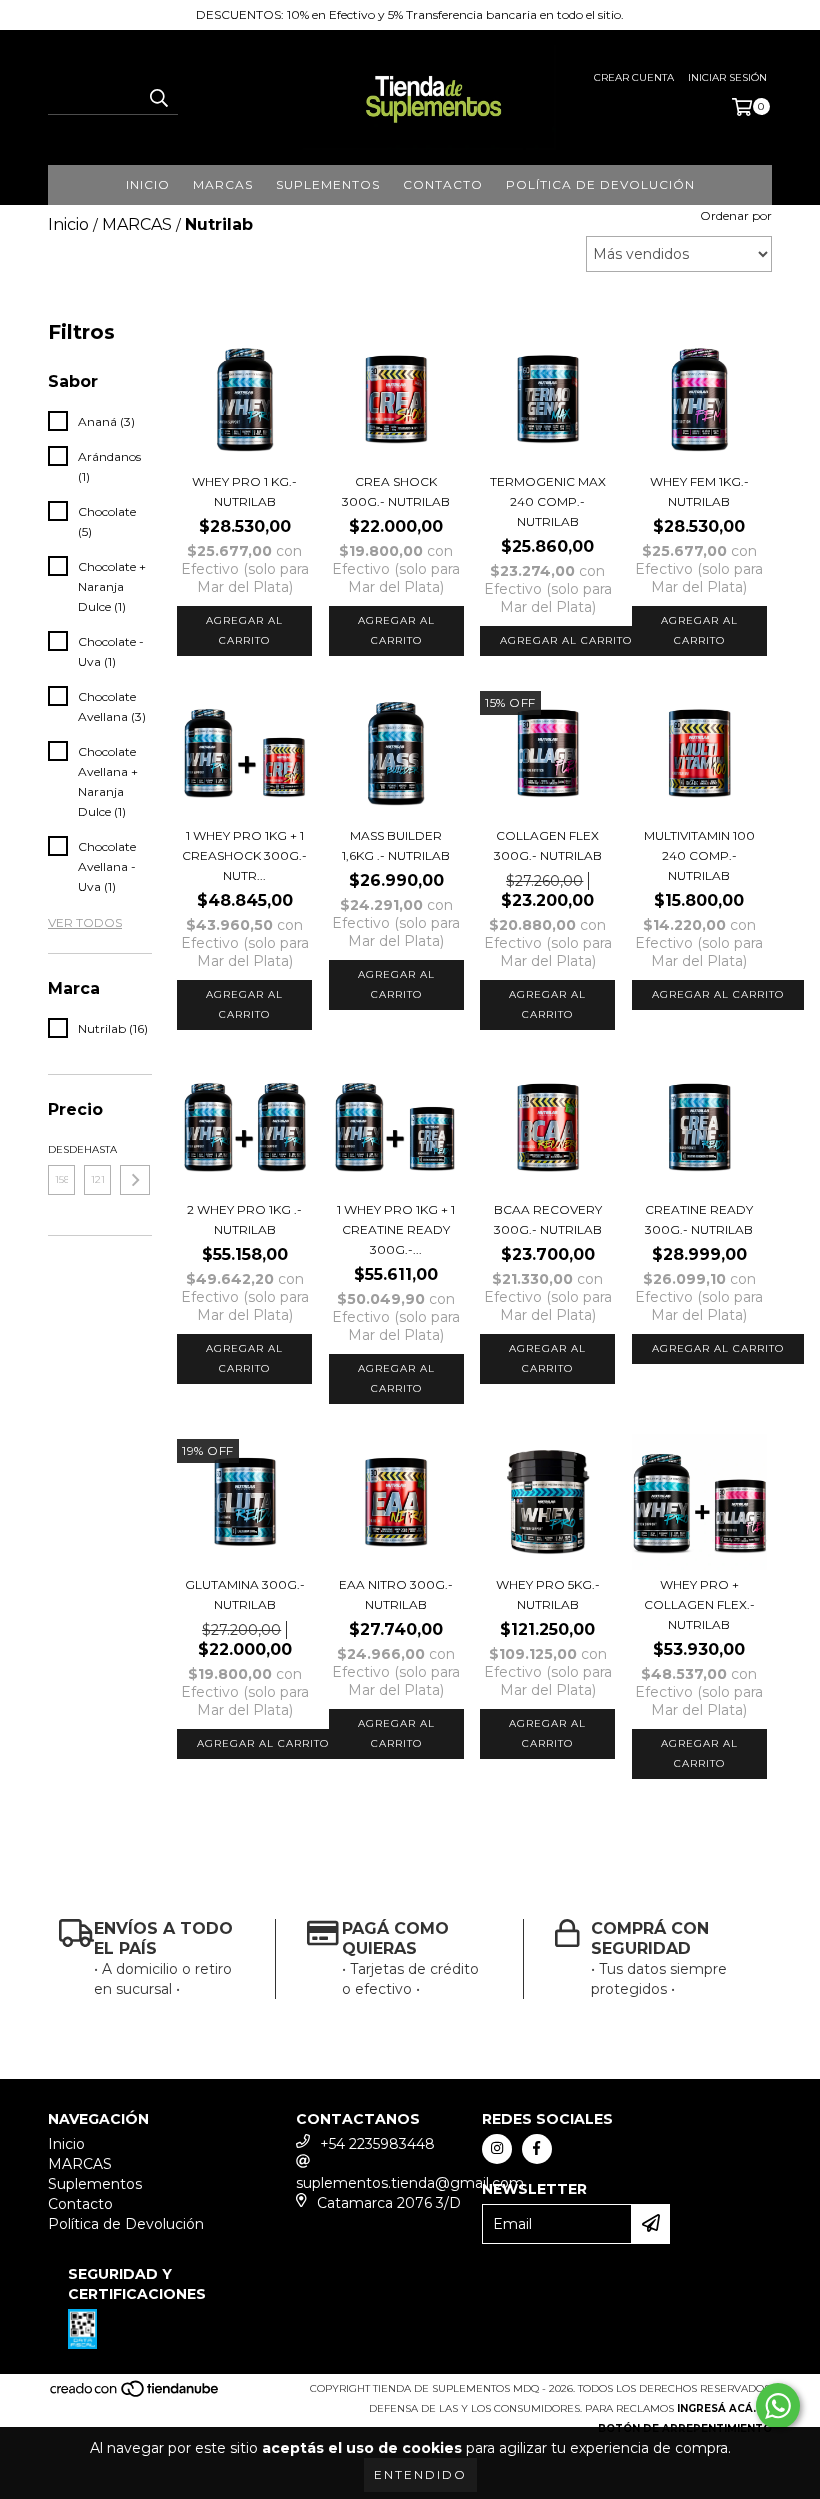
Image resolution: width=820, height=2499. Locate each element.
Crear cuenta (634, 77)
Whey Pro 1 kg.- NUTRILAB (244, 491)
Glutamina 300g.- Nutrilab (245, 1594)
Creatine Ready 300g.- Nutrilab (699, 1219)
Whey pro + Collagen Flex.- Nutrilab (699, 1604)
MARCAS (223, 184)
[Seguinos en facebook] (537, 2149)
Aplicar (135, 1180)
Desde (61, 1149)
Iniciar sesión (727, 77)
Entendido (420, 2474)
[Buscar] (158, 97)
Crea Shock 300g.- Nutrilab (396, 491)
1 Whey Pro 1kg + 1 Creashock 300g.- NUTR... (244, 855)
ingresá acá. (716, 2408)
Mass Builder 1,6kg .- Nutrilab (396, 845)
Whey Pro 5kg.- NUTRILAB (548, 1594)
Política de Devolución (600, 184)
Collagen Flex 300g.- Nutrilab (548, 845)
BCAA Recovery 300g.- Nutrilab (548, 1219)
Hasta (97, 1149)
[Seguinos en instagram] (497, 2149)
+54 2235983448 (377, 2144)
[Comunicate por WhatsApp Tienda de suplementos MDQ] (778, 2406)
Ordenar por (736, 215)
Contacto (443, 184)
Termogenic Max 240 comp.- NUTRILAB (548, 501)
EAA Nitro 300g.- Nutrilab (396, 1594)
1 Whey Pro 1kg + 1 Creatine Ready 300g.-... (396, 1229)
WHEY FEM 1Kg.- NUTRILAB (699, 491)
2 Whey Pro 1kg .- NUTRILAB (244, 1219)
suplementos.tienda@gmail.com (410, 2183)
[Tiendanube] (135, 2394)
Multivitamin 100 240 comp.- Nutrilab (699, 855)
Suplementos (328, 184)
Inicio (148, 184)
